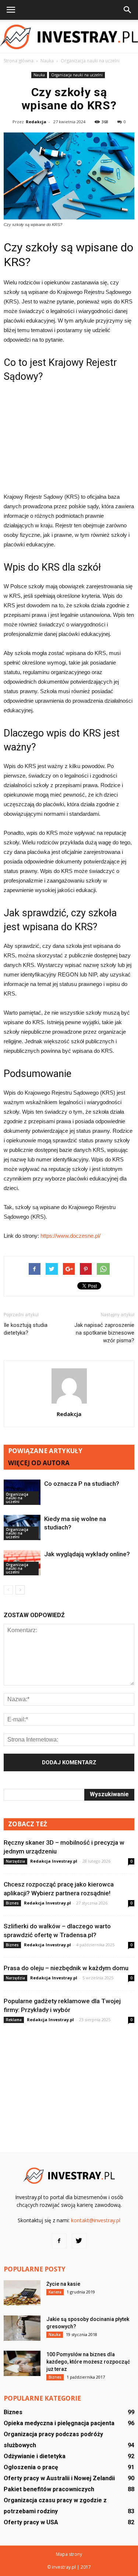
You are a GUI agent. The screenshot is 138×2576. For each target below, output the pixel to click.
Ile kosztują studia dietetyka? (26, 1329)
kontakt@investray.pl (96, 2220)
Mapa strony (69, 2554)
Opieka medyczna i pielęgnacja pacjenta (59, 2423)
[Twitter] (79, 2241)
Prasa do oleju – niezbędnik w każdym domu (66, 1968)
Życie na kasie (63, 2284)
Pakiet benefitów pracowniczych (49, 2489)
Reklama (14, 2020)
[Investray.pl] (69, 37)
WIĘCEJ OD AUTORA (39, 1463)
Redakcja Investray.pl (54, 1861)
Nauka (39, 75)
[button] (128, 10)
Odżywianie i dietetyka (35, 2456)
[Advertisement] (69, 437)
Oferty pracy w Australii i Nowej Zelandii (59, 2478)
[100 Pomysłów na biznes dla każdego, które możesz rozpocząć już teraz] (22, 2363)
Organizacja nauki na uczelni (77, 75)
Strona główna (19, 61)
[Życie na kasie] (22, 2293)
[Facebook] (59, 2241)
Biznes (12, 1903)
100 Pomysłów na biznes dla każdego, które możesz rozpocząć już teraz (88, 2362)
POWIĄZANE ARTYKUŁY (45, 1451)
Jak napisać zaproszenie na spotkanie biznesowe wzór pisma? (104, 1333)
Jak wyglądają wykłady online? (87, 1554)
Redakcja (36, 122)
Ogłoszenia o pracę (31, 2467)
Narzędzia (15, 1861)
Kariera (55, 2292)
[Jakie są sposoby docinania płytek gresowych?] (22, 2328)
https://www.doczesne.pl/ (70, 1236)
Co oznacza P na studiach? (82, 1484)
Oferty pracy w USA (31, 2522)
